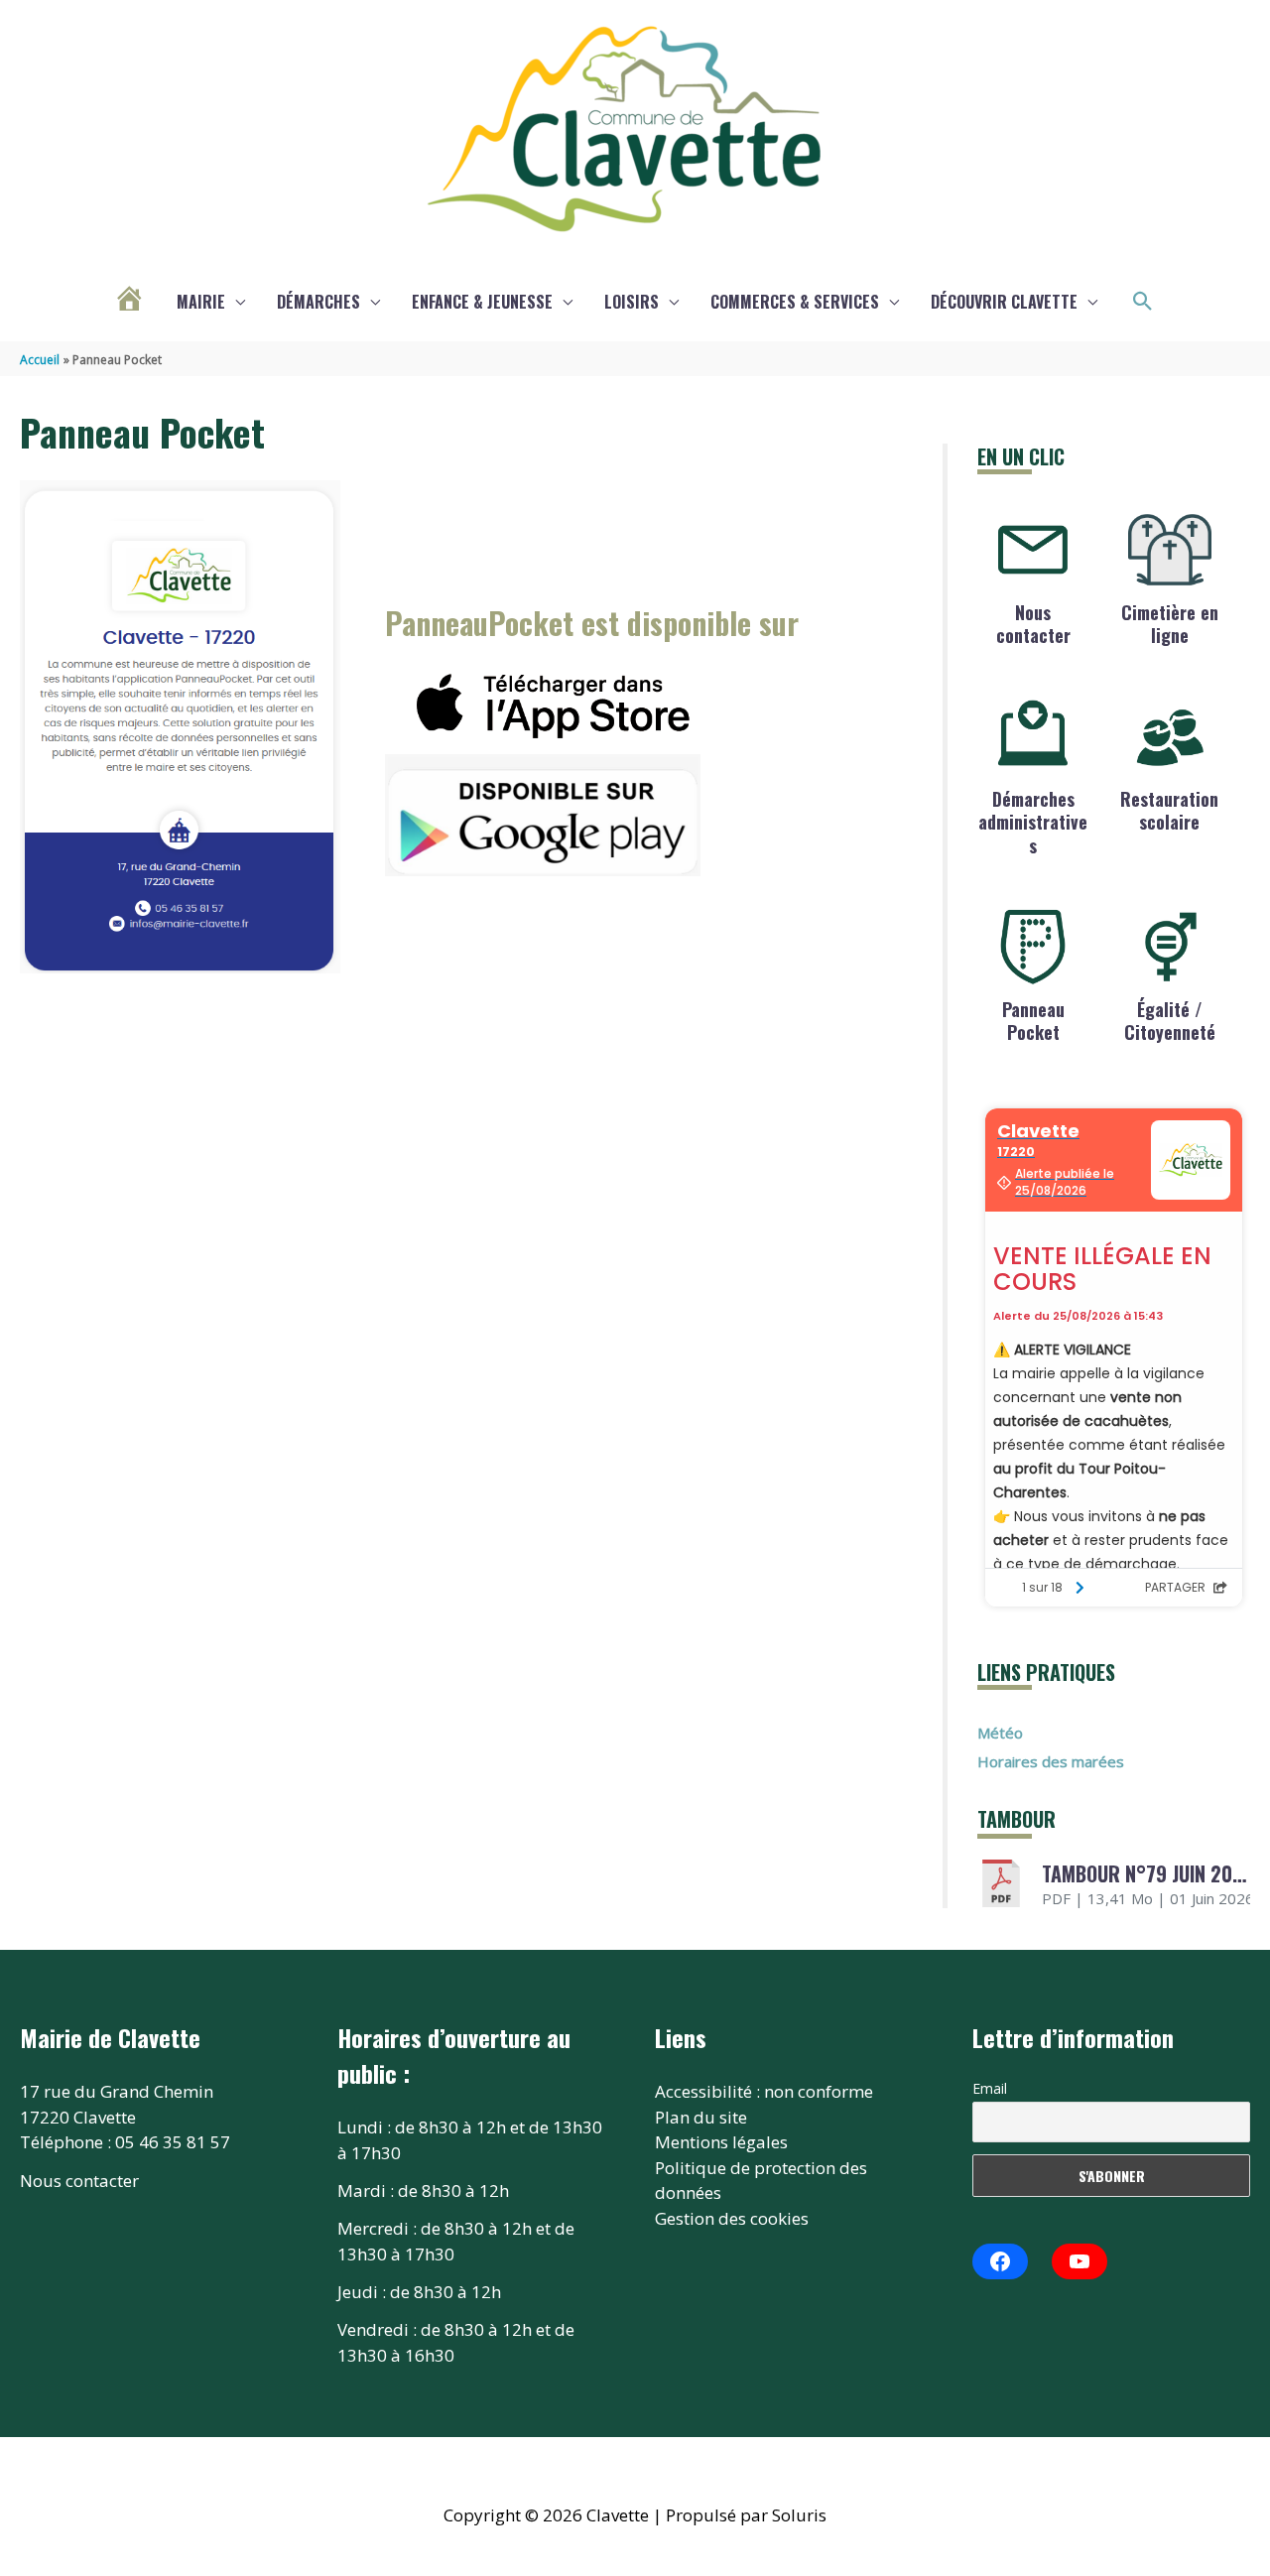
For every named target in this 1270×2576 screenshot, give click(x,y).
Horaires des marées (1051, 1761)
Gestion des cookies (732, 2218)
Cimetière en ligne (1170, 624)
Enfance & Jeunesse (482, 302)
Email (990, 2088)
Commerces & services (795, 302)
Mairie (201, 302)
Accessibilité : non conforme (764, 2091)
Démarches (318, 302)
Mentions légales (721, 2142)
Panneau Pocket (1033, 1021)
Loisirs (632, 302)
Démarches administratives (1033, 822)
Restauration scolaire (1169, 810)
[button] (1143, 302)
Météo (1000, 1733)
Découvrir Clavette (1004, 302)
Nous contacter (1033, 624)
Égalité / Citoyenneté (1170, 1021)
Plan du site (701, 2117)
